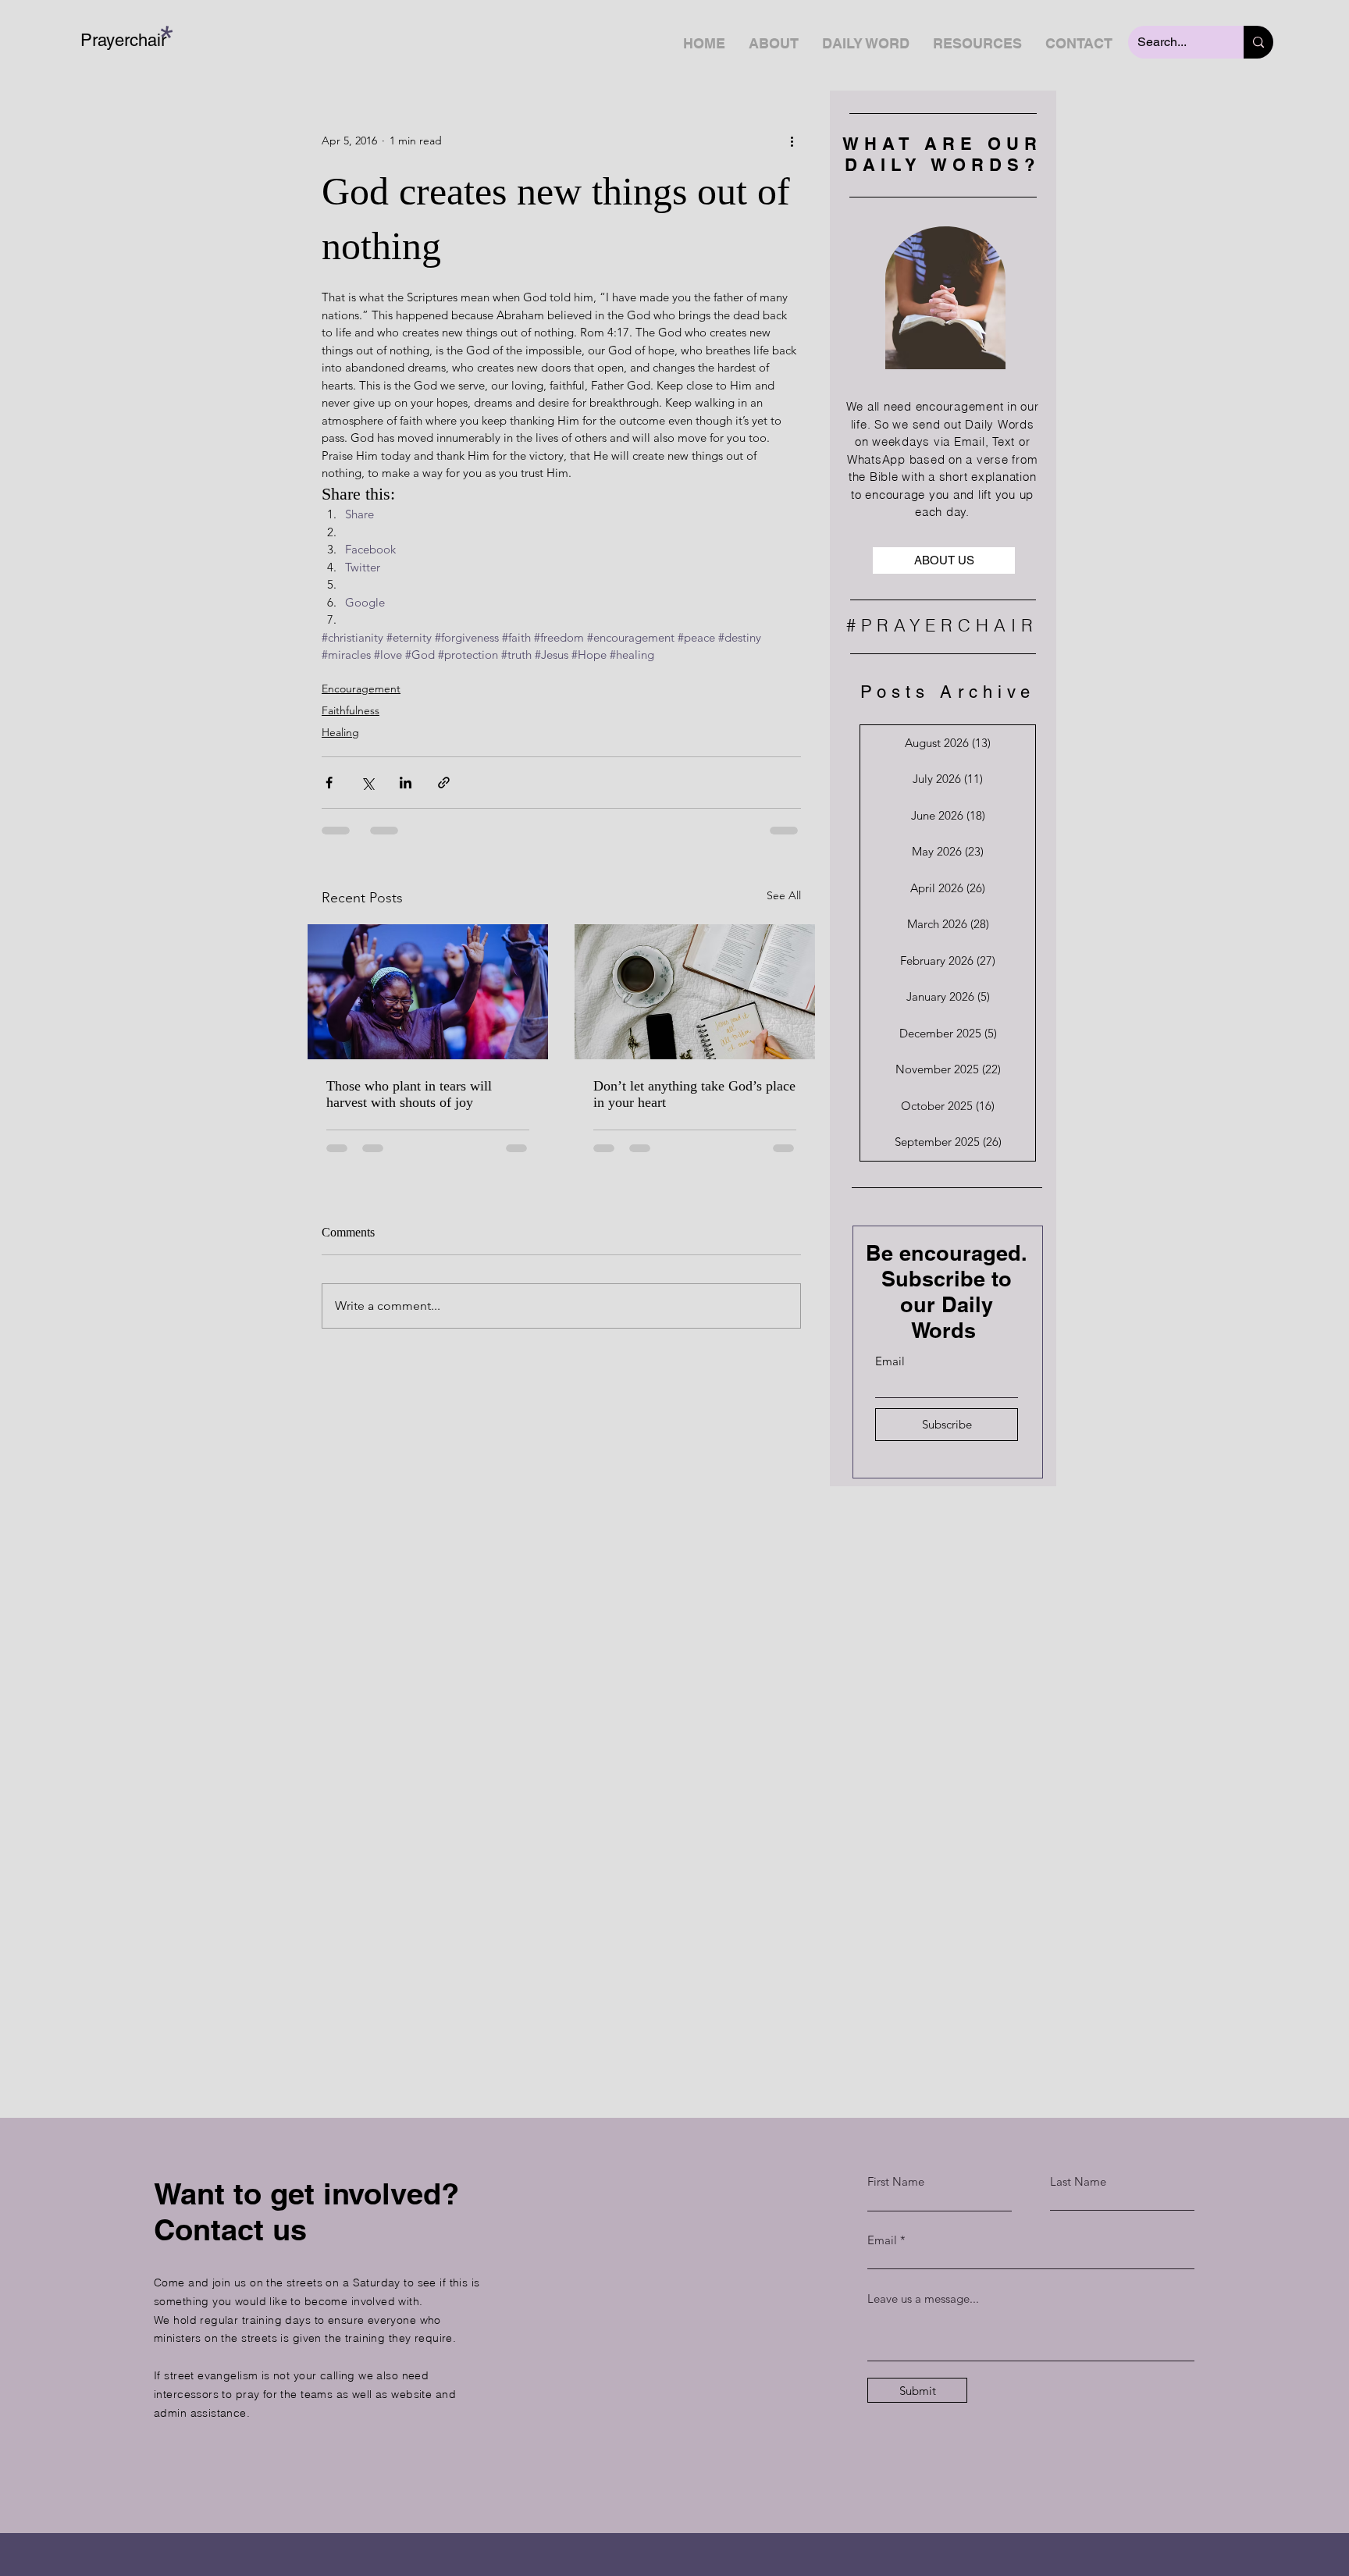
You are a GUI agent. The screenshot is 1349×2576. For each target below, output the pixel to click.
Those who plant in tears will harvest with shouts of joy (409, 1094)
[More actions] (792, 141)
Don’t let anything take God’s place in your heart (694, 1094)
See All (784, 895)
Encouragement (361, 688)
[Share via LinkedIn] (406, 783)
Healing (340, 732)
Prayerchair (123, 40)
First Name (896, 2181)
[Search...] (1258, 42)
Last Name (1078, 2181)
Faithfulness (351, 710)
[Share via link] (444, 783)
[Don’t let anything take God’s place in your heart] (695, 992)
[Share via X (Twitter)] (367, 783)
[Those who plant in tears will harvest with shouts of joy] (428, 992)
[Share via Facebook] (329, 783)
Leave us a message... (923, 2298)
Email (890, 1361)
